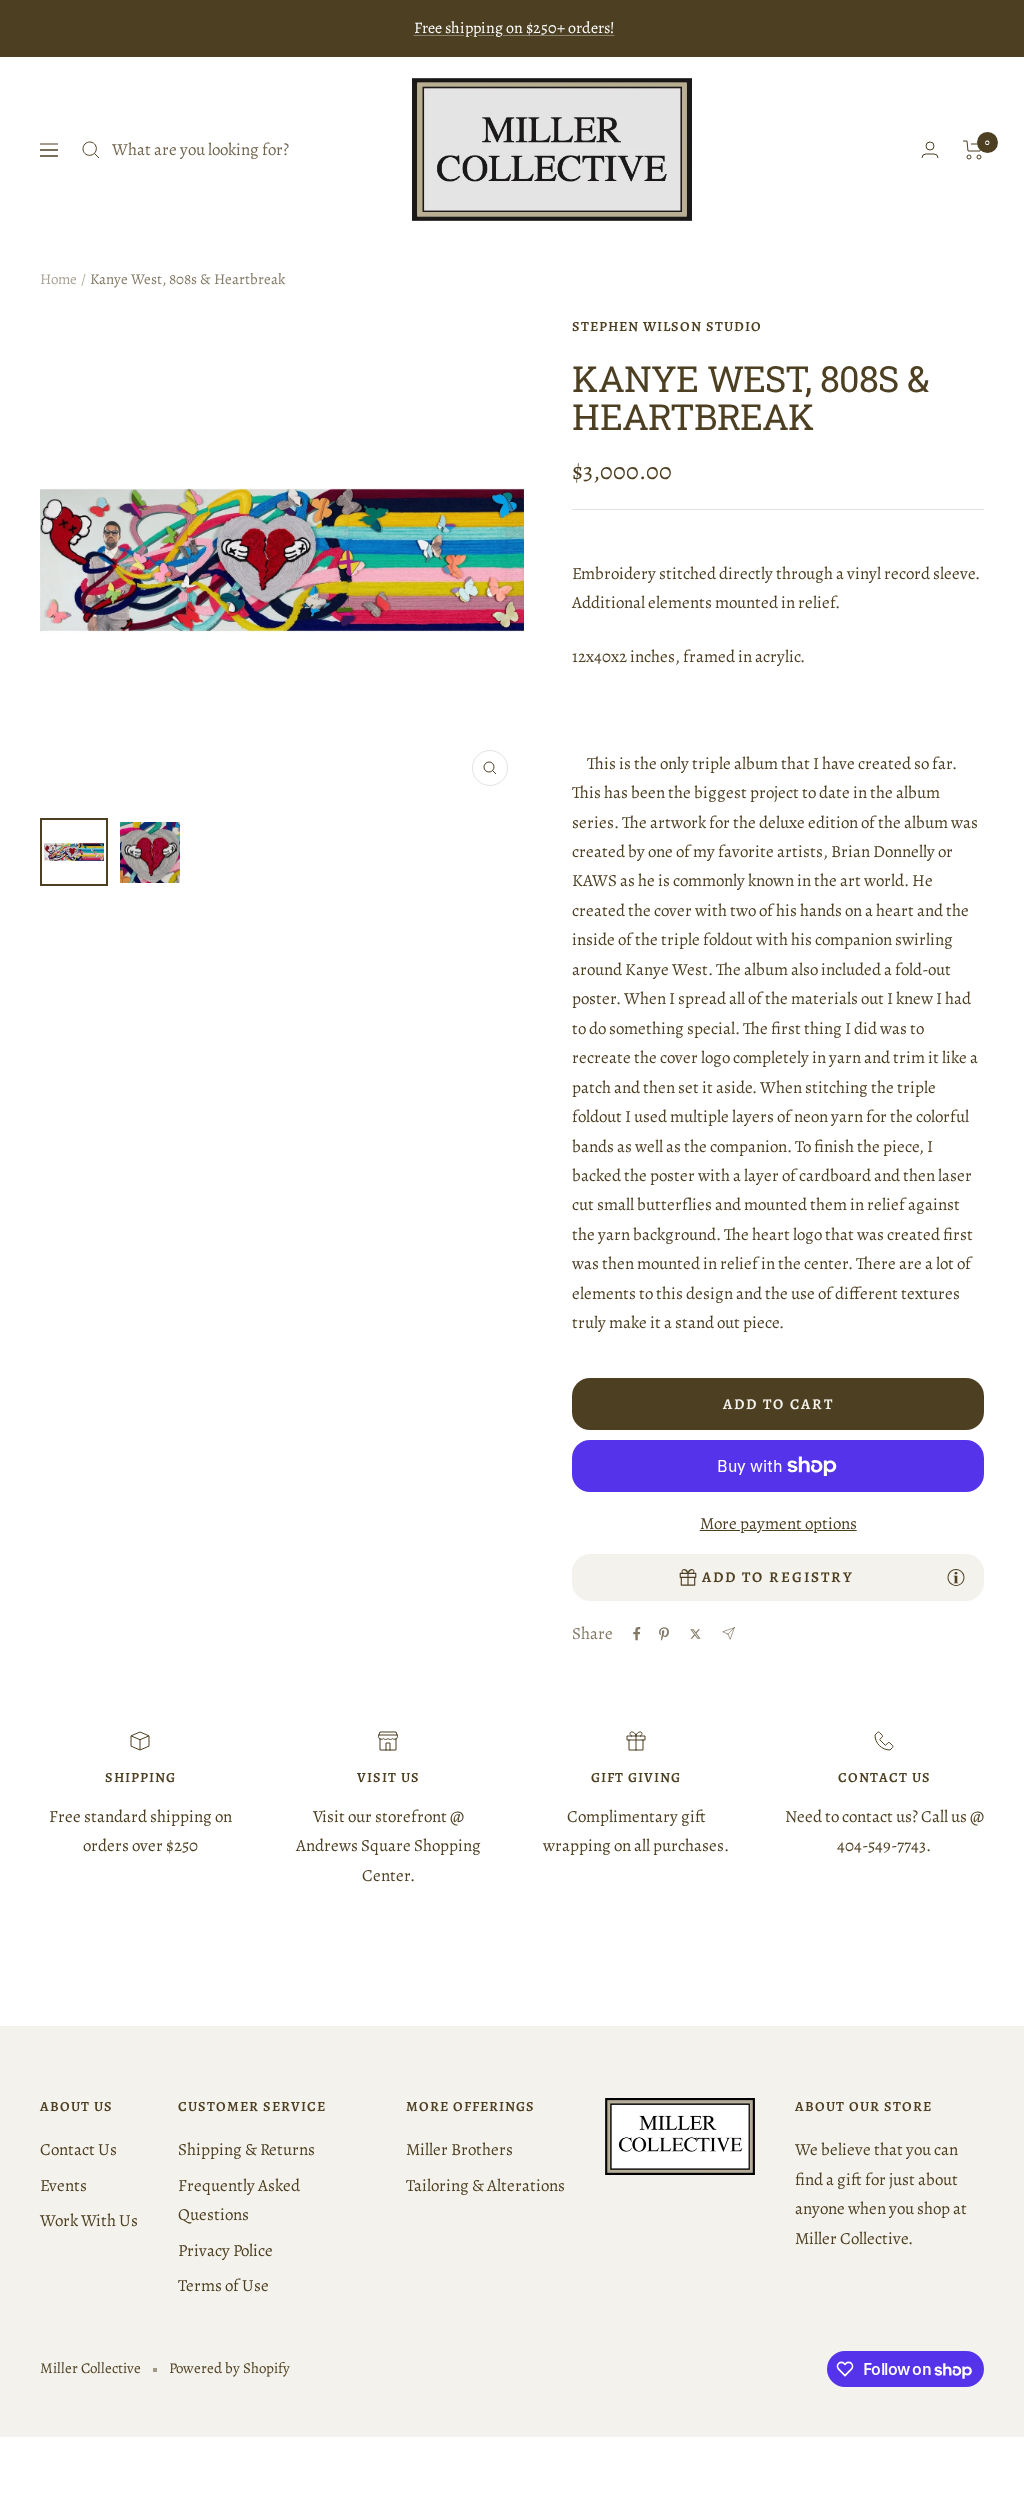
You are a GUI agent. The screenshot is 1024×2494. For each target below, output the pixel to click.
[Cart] (973, 150)
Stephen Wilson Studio (667, 326)
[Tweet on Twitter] (695, 1634)
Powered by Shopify (229, 2368)
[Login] (930, 149)
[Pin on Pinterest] (664, 1634)
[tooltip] (956, 1577)
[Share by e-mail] (728, 1633)
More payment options (778, 1523)
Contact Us (78, 2149)
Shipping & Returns (246, 2149)
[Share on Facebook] (637, 1634)
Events (63, 2185)
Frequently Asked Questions (239, 2200)
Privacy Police (225, 2250)
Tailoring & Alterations (485, 2185)
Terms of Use (223, 2285)
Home (58, 279)
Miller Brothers (459, 2149)
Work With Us (89, 2220)
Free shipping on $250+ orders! (514, 28)
